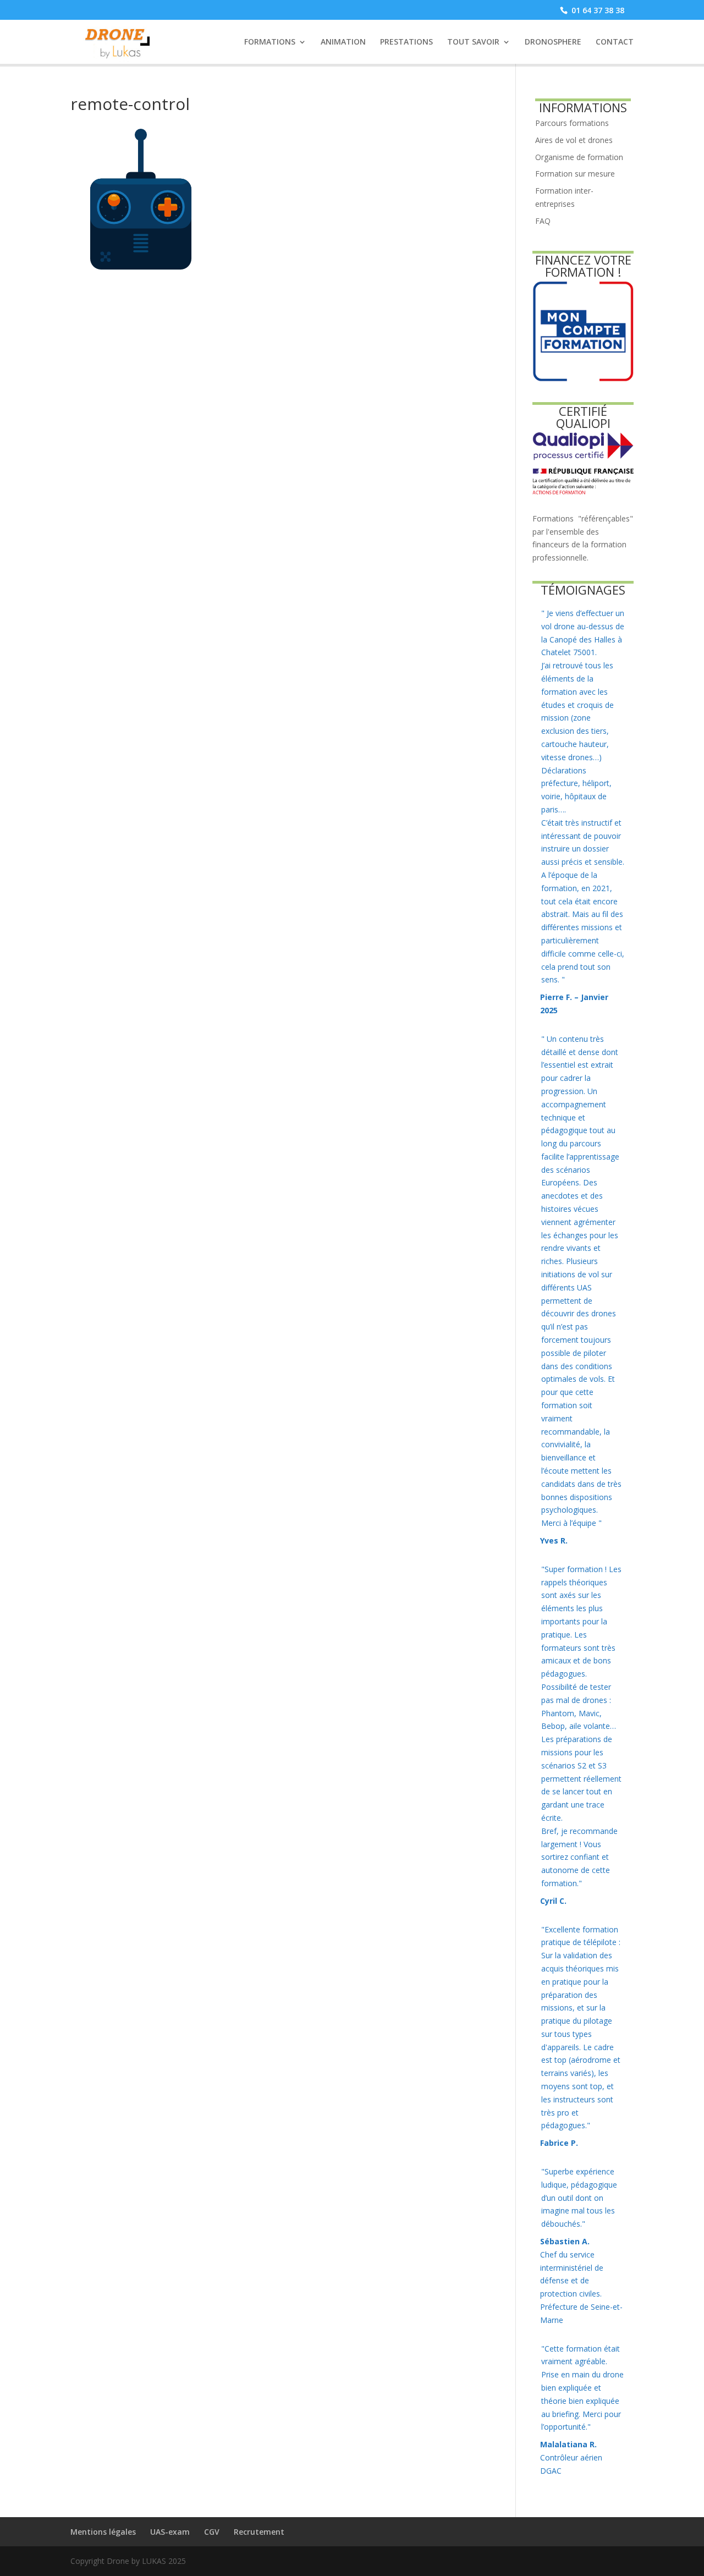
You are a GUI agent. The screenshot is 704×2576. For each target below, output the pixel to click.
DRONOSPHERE (553, 42)
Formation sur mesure (575, 174)
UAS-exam (170, 2532)
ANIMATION (343, 42)
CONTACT (615, 42)
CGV (212, 2532)
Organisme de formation (579, 157)
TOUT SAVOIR (473, 42)
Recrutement (259, 2532)
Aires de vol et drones (574, 140)
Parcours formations (572, 123)
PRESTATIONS (406, 42)
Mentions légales (103, 2532)
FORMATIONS (270, 42)
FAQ (543, 221)
